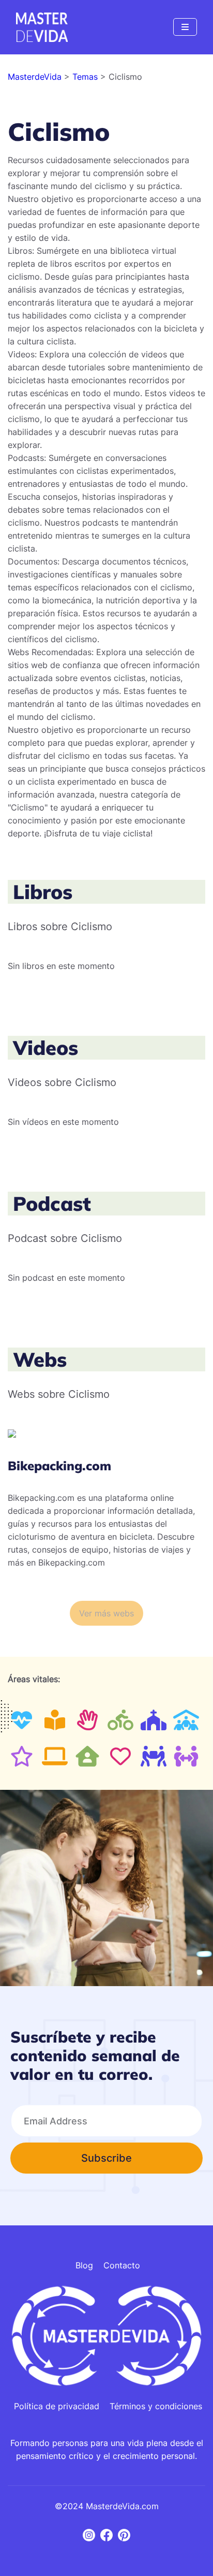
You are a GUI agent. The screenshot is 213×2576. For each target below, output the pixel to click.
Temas (86, 77)
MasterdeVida (36, 77)
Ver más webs (106, 1613)
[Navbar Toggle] (185, 27)
